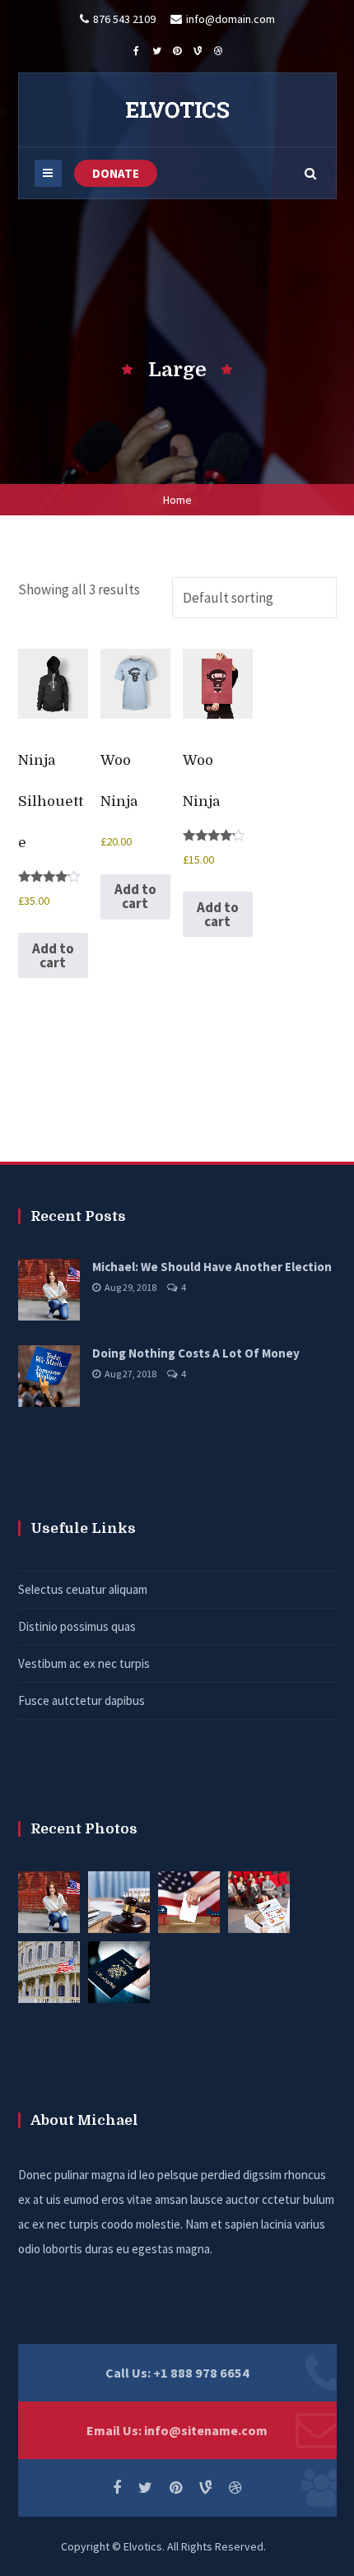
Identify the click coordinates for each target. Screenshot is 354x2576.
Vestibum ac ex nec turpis (84, 1663)
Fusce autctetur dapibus (82, 1700)
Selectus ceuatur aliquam (83, 1589)
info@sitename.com (206, 2430)
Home (177, 500)
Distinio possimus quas (77, 1626)
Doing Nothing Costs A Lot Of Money (196, 1353)
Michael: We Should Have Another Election (212, 1267)
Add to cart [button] (53, 955)
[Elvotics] (177, 109)
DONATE (116, 173)
